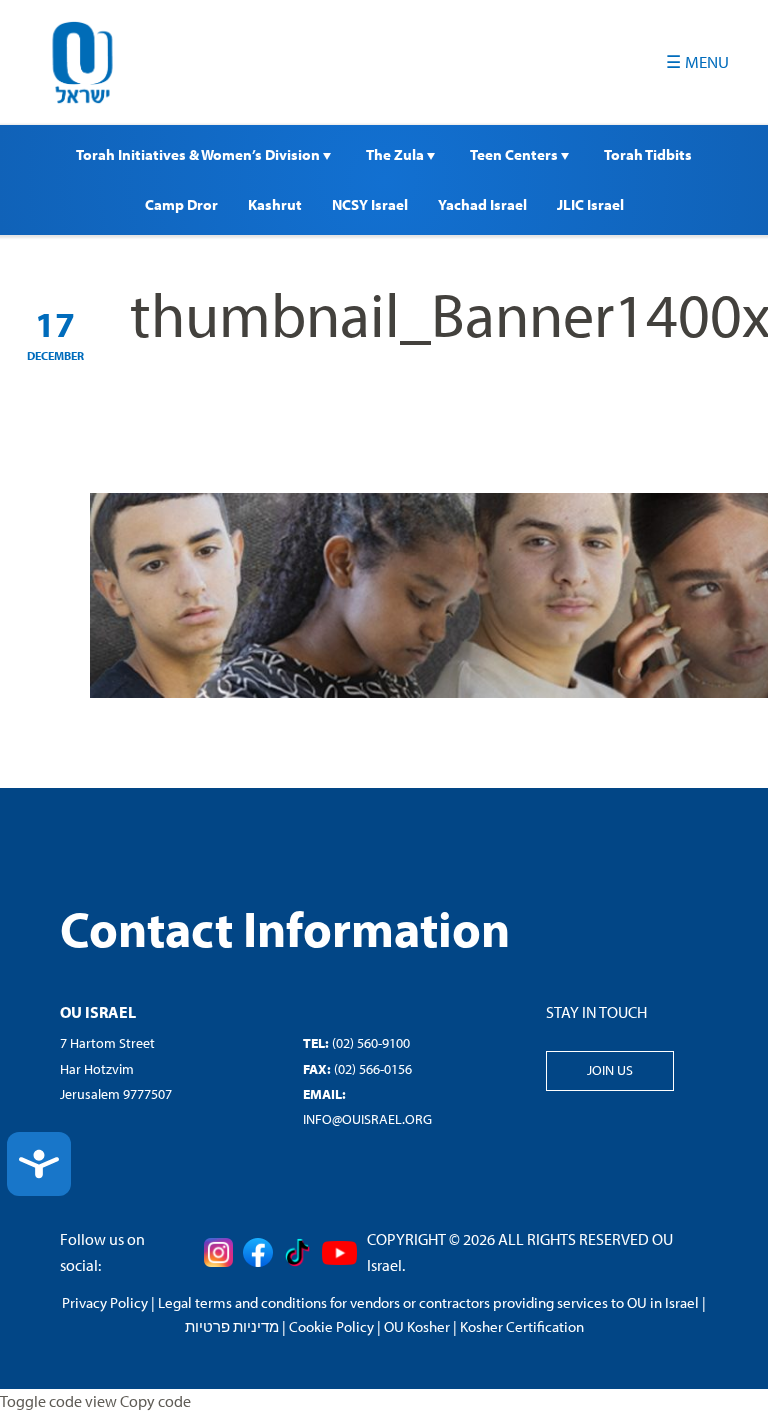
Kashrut (275, 204)
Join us (610, 1070)
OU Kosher (417, 1326)
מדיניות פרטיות (232, 1326)
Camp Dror (181, 204)
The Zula (396, 154)
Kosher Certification (522, 1326)
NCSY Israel (370, 204)
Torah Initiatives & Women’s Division (199, 154)
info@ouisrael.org (367, 1119)
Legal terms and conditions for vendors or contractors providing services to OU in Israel (428, 1302)
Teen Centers (515, 154)
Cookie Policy (331, 1326)
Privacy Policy (105, 1302)
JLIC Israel (590, 204)
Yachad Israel (482, 204)
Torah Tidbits (648, 154)
